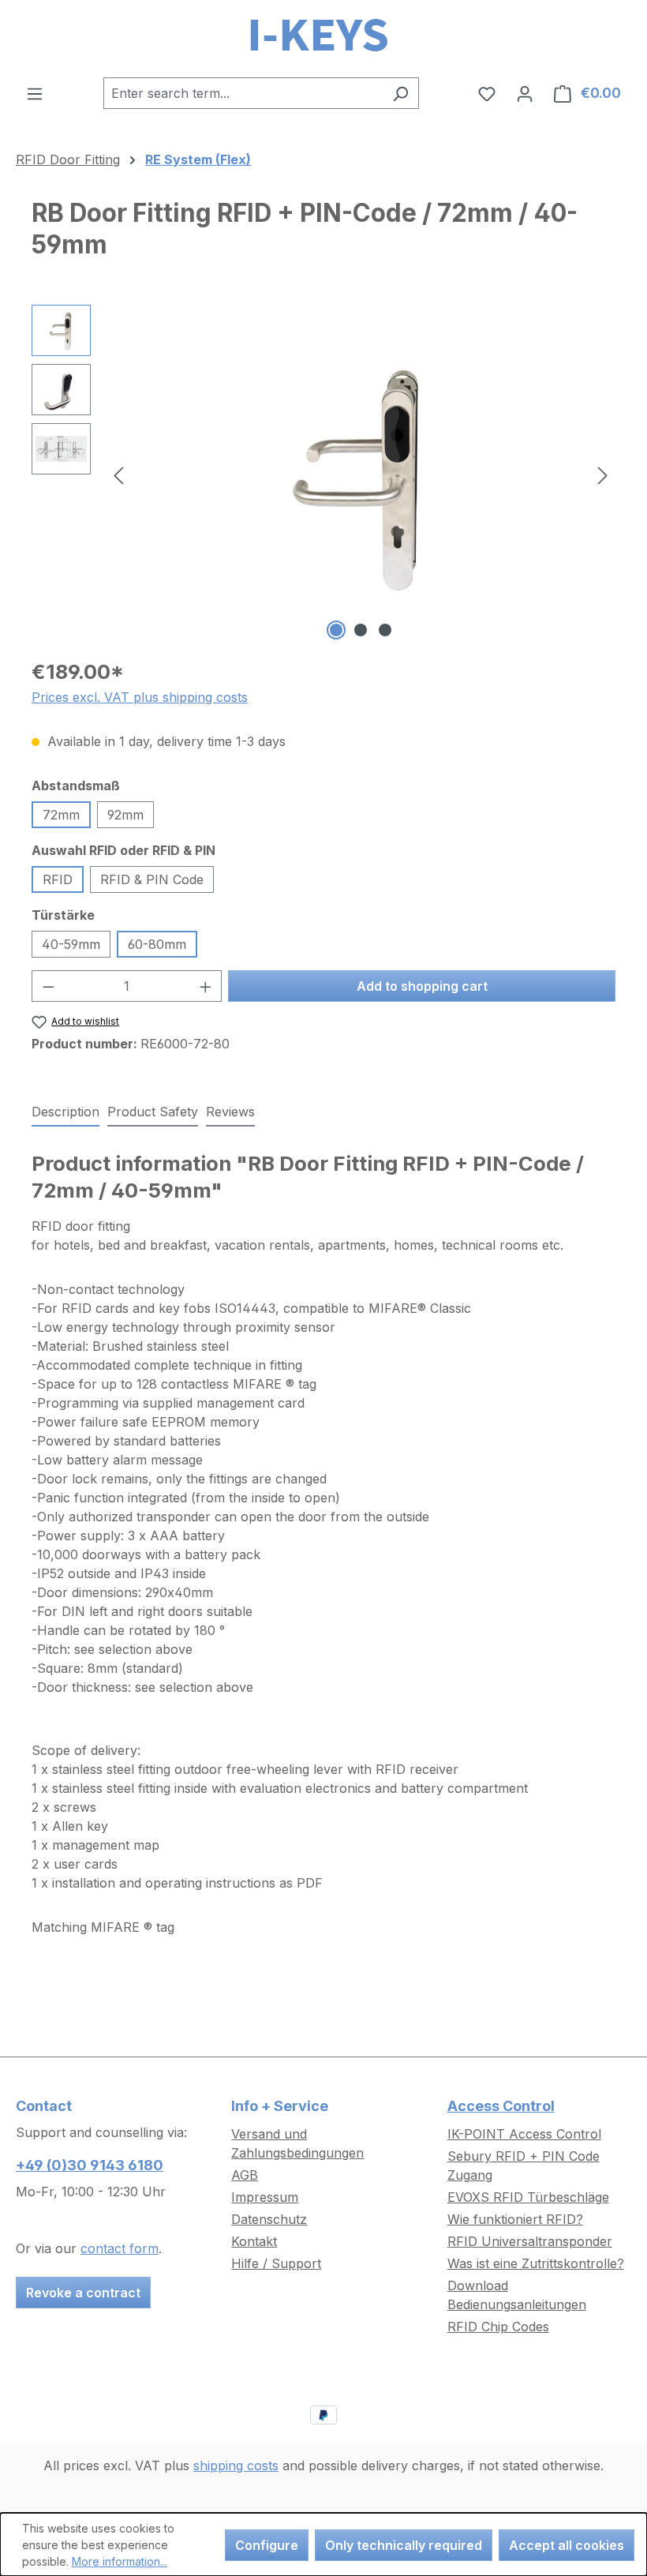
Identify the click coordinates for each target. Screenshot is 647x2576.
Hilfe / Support (276, 2263)
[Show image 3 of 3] (385, 630)
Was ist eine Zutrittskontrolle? (536, 2263)
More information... (120, 2561)
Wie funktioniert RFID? (515, 2219)
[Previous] (118, 475)
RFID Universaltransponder (530, 2241)
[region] (323, 474)
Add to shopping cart (422, 986)
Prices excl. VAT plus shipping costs (140, 697)
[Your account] (525, 93)
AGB (245, 2175)
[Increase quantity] (206, 986)
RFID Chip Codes (498, 2327)
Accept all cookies (567, 2545)
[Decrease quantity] (48, 986)
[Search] (400, 93)
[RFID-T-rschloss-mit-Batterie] (361, 474)
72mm (61, 815)
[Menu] (35, 93)
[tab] (65, 1112)
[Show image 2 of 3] (361, 630)
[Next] (603, 475)
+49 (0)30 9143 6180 (90, 2165)
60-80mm (157, 944)
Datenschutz (269, 2219)
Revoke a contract (83, 2293)
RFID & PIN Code (152, 879)
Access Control (501, 2106)
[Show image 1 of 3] (336, 630)
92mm (125, 815)
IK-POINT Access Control (524, 2134)
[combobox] (243, 93)
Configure (267, 2545)
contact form (120, 2248)
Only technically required (404, 2545)
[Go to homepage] (323, 39)
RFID (58, 879)
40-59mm (71, 944)
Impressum (265, 2197)
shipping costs (236, 2465)
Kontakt (254, 2241)
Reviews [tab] (230, 1112)
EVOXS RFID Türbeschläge (528, 2197)
